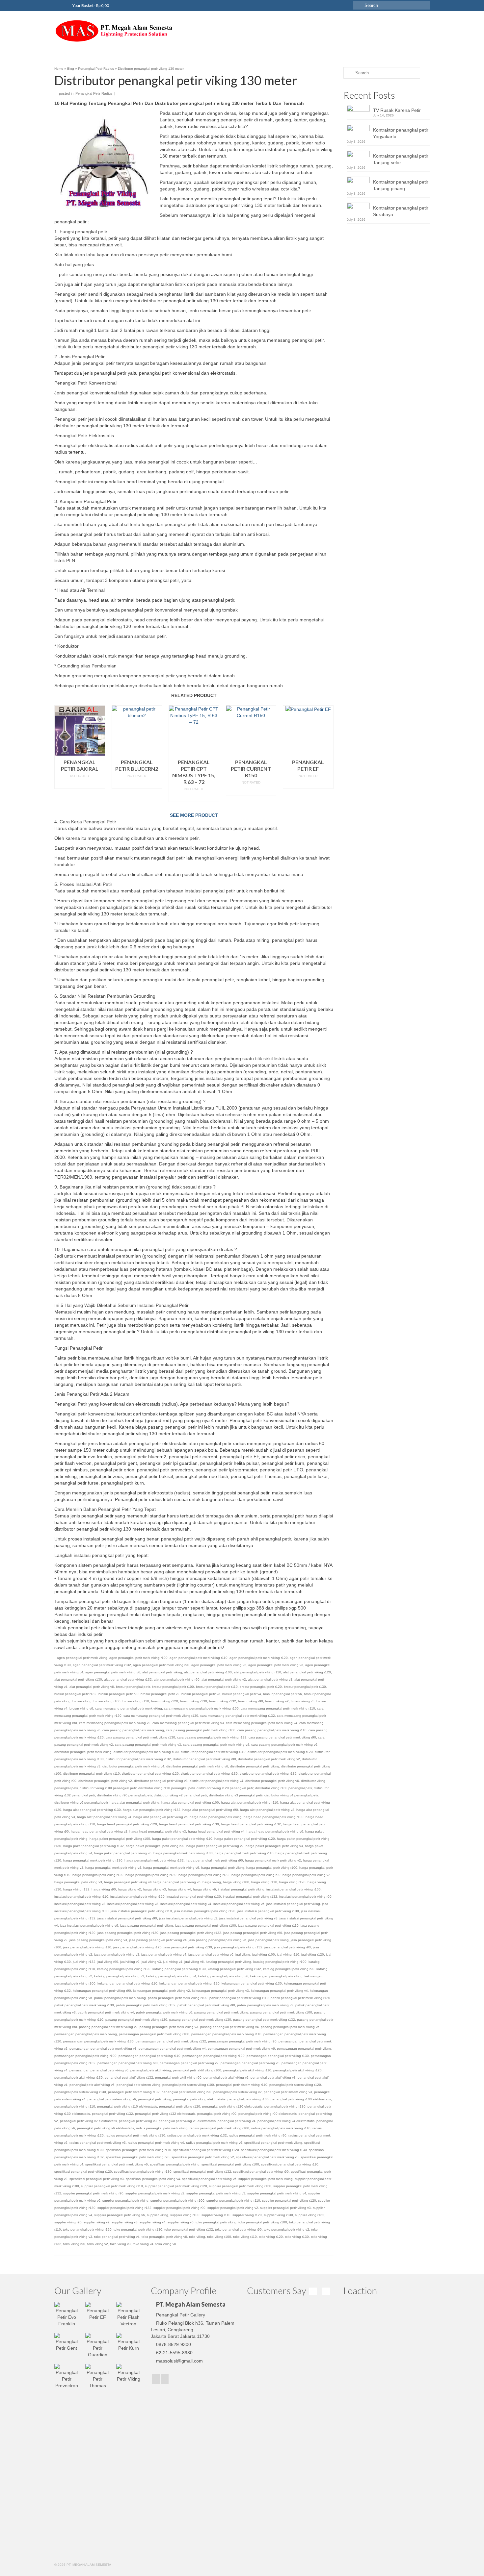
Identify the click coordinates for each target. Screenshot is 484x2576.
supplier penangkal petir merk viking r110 (112, 2186)
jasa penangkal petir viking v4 (164, 1954)
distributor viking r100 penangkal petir (108, 1788)
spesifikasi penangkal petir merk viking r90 (138, 2157)
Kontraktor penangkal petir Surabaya (401, 211)
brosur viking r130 (194, 1701)
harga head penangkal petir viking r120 (127, 1824)
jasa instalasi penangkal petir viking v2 (188, 1918)
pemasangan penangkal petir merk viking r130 (98, 2041)
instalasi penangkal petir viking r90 (305, 1897)
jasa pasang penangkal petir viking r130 (128, 1933)
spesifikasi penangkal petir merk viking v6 (117, 2164)
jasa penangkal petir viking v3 (117, 1954)
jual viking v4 (173, 1962)
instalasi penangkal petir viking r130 (194, 1897)
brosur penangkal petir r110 (217, 1687)
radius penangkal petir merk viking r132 (197, 2135)
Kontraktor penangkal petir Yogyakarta (401, 133)
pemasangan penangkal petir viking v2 (189, 2063)
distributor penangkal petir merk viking (83, 1752)
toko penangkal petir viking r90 (238, 2229)
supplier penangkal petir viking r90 (179, 2208)
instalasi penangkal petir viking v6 (239, 1904)
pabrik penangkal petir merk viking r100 (178, 1998)
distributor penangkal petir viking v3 (161, 1781)
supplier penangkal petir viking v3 (285, 2208)
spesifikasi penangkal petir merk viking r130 (274, 2150)
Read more (80, 784)
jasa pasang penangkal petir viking (147, 1926)
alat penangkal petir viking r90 (177, 1679)
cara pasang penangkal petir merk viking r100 (201, 1730)
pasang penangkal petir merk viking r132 (264, 2020)
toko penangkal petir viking (216, 2222)
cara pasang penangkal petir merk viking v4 (216, 1745)
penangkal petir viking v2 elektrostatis (88, 2121)
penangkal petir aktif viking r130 (79, 2077)
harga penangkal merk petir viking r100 (183, 1853)
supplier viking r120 (247, 2215)
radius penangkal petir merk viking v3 (98, 2143)
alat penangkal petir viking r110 (257, 1672)
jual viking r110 (288, 1954)
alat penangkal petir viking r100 (208, 1672)
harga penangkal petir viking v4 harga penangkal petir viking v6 (152, 1882)
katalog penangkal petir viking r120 (124, 1969)
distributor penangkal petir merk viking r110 (213, 1752)
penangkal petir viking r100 (248, 2099)
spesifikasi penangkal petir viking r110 (290, 2164)
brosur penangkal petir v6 (282, 1694)
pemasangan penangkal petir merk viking (86, 2034)
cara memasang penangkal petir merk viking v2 (115, 1723)
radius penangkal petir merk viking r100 (219, 2128)
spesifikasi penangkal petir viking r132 (202, 2172)
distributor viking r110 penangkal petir (166, 1788)
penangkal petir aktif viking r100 (197, 2070)
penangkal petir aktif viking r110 (247, 2070)
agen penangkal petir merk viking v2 (219, 1665)
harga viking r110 (264, 1882)
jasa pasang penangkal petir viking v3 (98, 1940)
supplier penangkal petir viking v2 (233, 2208)
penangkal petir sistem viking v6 (112, 2099)
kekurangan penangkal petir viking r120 (189, 1983)
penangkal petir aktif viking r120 (297, 2070)
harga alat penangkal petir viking (134, 1802)
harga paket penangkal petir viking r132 (94, 1846)
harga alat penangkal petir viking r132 (152, 1810)
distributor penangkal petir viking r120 (150, 1774)
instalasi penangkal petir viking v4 (186, 1904)
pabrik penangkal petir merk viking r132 (146, 2005)
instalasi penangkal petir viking (241, 1889)
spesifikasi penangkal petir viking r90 (261, 2172)
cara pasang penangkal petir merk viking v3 (148, 1745)
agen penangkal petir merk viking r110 (199, 1658)
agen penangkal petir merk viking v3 (276, 1665)
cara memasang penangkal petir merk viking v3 (188, 1723)
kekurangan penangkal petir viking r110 (127, 1983)
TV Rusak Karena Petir (397, 110)
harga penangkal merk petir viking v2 (273, 1860)
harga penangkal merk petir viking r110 (244, 1853)
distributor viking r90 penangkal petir (124, 1795)
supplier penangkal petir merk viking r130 (240, 2186)
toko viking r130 (297, 2237)
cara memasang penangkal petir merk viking (129, 1708)
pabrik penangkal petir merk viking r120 (300, 1998)
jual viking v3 (151, 1962)
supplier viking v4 (153, 2222)
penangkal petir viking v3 (138, 2121)
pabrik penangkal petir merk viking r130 (84, 2005)
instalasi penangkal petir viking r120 (137, 1897)
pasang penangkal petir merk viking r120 (136, 2020)
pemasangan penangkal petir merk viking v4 (172, 2049)
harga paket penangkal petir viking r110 (182, 1839)
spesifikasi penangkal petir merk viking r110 (138, 2150)
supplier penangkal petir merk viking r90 (93, 2193)
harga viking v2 (129, 1889)
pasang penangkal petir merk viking (221, 2012)
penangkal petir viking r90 (217, 2114)
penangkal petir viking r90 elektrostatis (268, 2114)
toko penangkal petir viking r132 (189, 2229)
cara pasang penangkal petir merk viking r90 (282, 1737)
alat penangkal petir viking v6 (92, 1687)
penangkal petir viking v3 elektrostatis (187, 2121)
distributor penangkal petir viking (255, 1766)
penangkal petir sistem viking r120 (295, 2085)
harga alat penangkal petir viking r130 (92, 1810)
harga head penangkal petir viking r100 (274, 1817)
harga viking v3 (154, 1889)
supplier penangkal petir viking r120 (289, 2201)
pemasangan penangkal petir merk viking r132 (171, 2041)
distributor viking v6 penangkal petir (81, 1802)
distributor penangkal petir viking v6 (272, 1781)
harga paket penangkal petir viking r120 (245, 1839)
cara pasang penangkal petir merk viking (133, 1730)
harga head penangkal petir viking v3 (158, 1831)
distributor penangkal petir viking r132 (268, 1774)
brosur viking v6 (81, 1708)
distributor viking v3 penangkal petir (236, 1795)
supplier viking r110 (216, 2215)
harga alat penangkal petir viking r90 (210, 1810)
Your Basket (90, 5)
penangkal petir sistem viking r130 (80, 2092)
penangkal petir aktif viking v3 (273, 2077)
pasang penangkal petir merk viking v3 (169, 2027)
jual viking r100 (264, 1954)
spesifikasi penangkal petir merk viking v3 (267, 2157)
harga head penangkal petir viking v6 (275, 1831)
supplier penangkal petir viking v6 (120, 2215)
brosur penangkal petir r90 (119, 1694)
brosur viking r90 (251, 1701)
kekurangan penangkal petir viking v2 (161, 1991)
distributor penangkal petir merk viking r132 (138, 1759)
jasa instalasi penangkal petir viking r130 (268, 1911)
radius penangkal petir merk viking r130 (135, 2135)
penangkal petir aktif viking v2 (226, 2077)
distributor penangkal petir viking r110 (92, 1774)
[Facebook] (156, 2379)
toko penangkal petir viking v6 (164, 2237)
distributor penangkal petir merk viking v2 (269, 1759)
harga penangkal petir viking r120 (98, 1875)
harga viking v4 (179, 1889)
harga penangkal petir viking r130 (151, 1875)
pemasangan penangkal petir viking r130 (278, 2056)
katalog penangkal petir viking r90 (289, 1969)
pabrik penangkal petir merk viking (120, 1998)
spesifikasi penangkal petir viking (175, 2164)
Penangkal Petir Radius (94, 93)
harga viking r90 (104, 1889)
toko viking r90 (74, 2244)
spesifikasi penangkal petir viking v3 (97, 2179)
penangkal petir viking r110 (75, 2106)
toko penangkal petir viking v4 (117, 2237)
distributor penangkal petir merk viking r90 (204, 1759)
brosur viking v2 (277, 1701)
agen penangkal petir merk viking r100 (138, 1658)
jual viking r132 (84, 1962)
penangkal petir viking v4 (237, 2121)
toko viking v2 (98, 2244)
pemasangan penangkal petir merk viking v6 (241, 2049)
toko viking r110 (245, 2237)
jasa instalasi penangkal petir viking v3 (248, 1918)
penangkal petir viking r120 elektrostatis (232, 2106)
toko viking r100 (219, 2237)
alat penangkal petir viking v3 (270, 1679)
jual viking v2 (130, 1962)
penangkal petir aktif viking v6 (92, 2085)
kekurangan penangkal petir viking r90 (102, 1991)
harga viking (212, 1882)
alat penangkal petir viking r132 (128, 1679)
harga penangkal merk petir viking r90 (214, 1860)
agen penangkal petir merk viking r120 (259, 1658)
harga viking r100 (236, 1882)
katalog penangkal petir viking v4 (171, 1976)
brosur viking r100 (107, 1701)
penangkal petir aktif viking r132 (129, 2077)
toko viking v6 (166, 2244)
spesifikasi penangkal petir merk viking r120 (206, 2150)
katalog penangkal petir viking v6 (223, 1976)
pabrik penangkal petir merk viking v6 (164, 2012)
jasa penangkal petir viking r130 (188, 1947)
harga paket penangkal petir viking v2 (215, 1846)
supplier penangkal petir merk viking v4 (277, 2193)
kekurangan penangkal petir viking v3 (220, 1991)
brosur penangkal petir (133, 1687)
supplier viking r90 (68, 2222)
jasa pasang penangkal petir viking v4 (158, 1940)
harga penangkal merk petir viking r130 (93, 1860)
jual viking (243, 1954)
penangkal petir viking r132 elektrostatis (165, 2114)
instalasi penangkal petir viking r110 (81, 1897)
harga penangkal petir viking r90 (256, 1875)
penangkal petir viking (155, 2099)
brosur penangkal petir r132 (75, 1694)
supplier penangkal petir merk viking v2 (155, 2193)
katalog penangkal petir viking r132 (234, 1969)
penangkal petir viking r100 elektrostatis (301, 2099)
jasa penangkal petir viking (269, 1940)
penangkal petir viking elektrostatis (199, 2099)
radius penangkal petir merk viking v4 (156, 2143)
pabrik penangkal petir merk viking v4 (106, 2012)
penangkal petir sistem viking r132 (134, 2092)
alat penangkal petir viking (162, 1672)
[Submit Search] (358, 5)
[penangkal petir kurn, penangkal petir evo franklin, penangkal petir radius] (114, 31)
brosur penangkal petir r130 (305, 1687)
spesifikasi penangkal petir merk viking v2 (203, 2157)
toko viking (197, 2237)
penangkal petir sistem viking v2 (238, 2092)
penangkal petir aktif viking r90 (178, 2077)
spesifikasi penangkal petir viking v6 (209, 2179)
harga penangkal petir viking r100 (272, 1868)
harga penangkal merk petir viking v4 (113, 1868)
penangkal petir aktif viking (151, 2070)
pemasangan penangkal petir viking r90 (128, 2063)
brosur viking (82, 1701)
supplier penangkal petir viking (125, 2201)
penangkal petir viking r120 (180, 2106)
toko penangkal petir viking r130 (138, 2229)
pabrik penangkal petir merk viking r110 (239, 1998)
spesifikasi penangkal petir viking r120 (83, 2172)
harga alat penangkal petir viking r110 (250, 1802)
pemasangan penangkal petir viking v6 (99, 2070)
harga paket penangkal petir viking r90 (155, 1846)
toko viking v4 (143, 2244)
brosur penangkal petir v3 (201, 1694)
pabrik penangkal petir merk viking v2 (265, 2005)
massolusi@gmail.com (179, 2361)
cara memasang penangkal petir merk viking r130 (161, 1716)
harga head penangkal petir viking (216, 1817)
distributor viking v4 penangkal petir (291, 1795)
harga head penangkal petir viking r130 (189, 1824)
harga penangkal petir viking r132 (204, 1875)
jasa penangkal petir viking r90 (288, 1947)
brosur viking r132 (223, 1701)
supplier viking (158, 2215)
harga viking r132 (76, 1889)
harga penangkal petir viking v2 (306, 1875)
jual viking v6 (194, 1962)
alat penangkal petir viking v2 (224, 1679)
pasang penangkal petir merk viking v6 (290, 2027)
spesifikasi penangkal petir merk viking (273, 2143)
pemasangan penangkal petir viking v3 (250, 2063)
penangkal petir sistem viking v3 (288, 2092)
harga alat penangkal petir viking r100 (190, 1802)
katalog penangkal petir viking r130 (179, 1969)
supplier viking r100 (185, 2215)
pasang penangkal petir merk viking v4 (229, 2027)
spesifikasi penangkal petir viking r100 (230, 2164)
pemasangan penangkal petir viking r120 (214, 2056)
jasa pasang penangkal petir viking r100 (206, 1926)
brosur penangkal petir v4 (242, 1694)
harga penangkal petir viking (223, 1868)
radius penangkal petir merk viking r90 (258, 2135)
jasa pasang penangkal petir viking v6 (217, 1940)
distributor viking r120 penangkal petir (225, 1788)
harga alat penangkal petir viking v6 (161, 1817)
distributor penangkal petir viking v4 (216, 1781)
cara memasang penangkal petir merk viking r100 (201, 1708)
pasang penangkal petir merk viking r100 (281, 2012)
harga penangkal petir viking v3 (78, 1882)
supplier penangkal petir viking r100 (177, 2201)
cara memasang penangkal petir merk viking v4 (262, 1723)
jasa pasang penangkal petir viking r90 (253, 1933)
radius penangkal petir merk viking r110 (281, 2128)
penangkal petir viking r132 (112, 2114)
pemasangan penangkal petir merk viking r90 (242, 2041)
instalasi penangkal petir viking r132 (250, 1897)
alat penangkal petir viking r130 (78, 1679)
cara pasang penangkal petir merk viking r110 (272, 1730)
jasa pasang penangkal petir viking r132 (191, 1933)
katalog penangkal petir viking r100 (280, 1962)
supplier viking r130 (278, 2215)
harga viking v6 (204, 1889)
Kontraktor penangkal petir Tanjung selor (401, 159)
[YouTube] (165, 2379)
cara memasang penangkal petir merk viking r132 (238, 1716)
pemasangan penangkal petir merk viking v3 (103, 2049)
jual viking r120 (313, 1954)
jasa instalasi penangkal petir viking (293, 1904)
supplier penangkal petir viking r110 (233, 2201)
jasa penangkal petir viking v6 (211, 1954)
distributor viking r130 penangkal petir (283, 1788)
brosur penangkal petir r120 (261, 1687)
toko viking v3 (120, 2244)
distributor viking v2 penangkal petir (180, 1795)
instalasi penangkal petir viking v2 (80, 1904)
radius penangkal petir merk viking (162, 2128)
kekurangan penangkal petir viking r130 (252, 1983)
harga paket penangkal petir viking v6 (123, 1853)
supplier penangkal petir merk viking (266, 2179)
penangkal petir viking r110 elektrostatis (127, 2106)
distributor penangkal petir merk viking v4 (133, 1766)
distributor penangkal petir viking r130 (209, 1774)
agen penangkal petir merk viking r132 (102, 1665)
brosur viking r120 (165, 1701)
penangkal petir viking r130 (285, 2106)
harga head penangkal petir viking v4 (216, 1831)
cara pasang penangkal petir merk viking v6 (284, 1745)
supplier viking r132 (310, 2215)
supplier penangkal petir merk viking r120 (176, 2186)
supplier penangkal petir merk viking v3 (216, 2193)
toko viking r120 (271, 2237)
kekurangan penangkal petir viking (276, 1976)
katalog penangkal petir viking (229, 1962)
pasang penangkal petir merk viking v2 (108, 2027)
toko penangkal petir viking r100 (263, 2222)
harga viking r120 (292, 1882)
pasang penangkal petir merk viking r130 (200, 2020)
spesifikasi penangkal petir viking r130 (143, 2172)
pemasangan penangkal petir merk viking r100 (154, 2034)
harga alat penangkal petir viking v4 (104, 1817)
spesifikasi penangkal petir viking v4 (153, 2179)
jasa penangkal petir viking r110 (87, 1947)
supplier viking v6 (181, 2222)
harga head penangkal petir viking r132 (251, 1824)
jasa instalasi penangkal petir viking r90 (127, 1918)
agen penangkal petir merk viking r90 (161, 1665)
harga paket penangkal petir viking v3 (274, 1846)
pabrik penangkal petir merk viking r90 (206, 2005)
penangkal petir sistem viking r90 (187, 2092)
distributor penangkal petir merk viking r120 (280, 1752)
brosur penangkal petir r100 (173, 1687)
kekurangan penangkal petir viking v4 (279, 1991)
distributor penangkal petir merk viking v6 (197, 1766)
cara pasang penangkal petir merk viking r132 (212, 1737)
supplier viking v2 (97, 2222)
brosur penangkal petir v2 (160, 1694)
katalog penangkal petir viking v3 (119, 1976)
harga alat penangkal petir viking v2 (267, 1810)
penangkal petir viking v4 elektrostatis (286, 2121)
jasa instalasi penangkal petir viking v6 (89, 1926)
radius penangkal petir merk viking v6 (214, 2143)
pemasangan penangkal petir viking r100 (85, 2056)
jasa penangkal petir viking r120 (137, 1947)
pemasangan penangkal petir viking (304, 2049)
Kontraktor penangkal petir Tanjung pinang (401, 185)
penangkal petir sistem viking (138, 2085)
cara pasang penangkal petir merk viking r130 (140, 1737)
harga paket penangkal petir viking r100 (120, 1839)
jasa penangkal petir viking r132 (238, 1947)
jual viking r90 (108, 1962)
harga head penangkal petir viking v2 (99, 1831)
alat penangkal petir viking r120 (307, 1672)
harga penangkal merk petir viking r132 (154, 1860)
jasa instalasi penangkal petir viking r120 (205, 1911)
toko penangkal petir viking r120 (87, 2229)
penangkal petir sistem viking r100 (188, 2085)
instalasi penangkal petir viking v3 (133, 1904)
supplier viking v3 (125, 2222)
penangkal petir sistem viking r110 (242, 2085)
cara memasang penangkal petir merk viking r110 (278, 1708)
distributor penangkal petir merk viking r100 (146, 1752)
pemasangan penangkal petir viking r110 (149, 2056)
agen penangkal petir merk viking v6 (113, 1672)
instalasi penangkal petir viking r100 (294, 1889)
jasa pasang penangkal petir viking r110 (268, 1926)
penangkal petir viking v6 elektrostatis (106, 2128)
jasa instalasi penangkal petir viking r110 (141, 1911)
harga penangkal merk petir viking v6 (171, 1868)
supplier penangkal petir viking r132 (124, 2208)
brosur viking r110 (136, 1701)
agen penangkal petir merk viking (82, 1658)
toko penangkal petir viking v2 (286, 2229)
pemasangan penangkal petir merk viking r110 (226, 2034)
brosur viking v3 (303, 1701)
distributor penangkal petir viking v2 (105, 1781)
